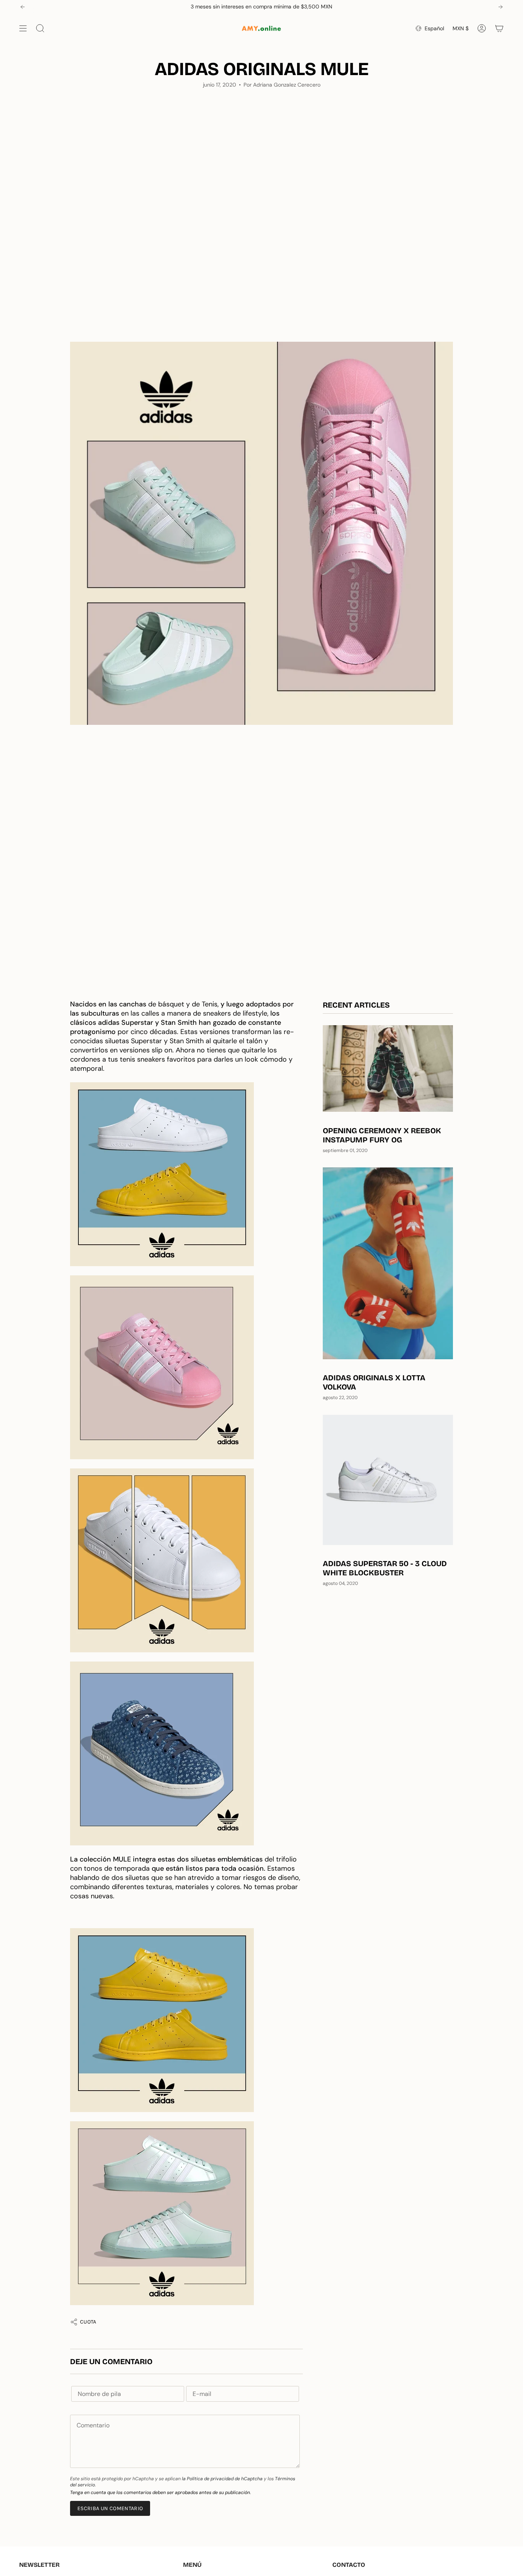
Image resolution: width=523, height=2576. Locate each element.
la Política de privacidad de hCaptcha (223, 2479)
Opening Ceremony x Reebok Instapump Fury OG (382, 1135)
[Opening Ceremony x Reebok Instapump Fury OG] (388, 1069)
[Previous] (23, 7)
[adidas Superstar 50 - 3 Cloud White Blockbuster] (388, 1480)
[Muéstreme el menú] (23, 28)
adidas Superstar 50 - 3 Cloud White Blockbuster (385, 1568)
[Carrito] (499, 28)
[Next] (500, 7)
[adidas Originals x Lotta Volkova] (388, 1263)
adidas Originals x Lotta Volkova (374, 1382)
